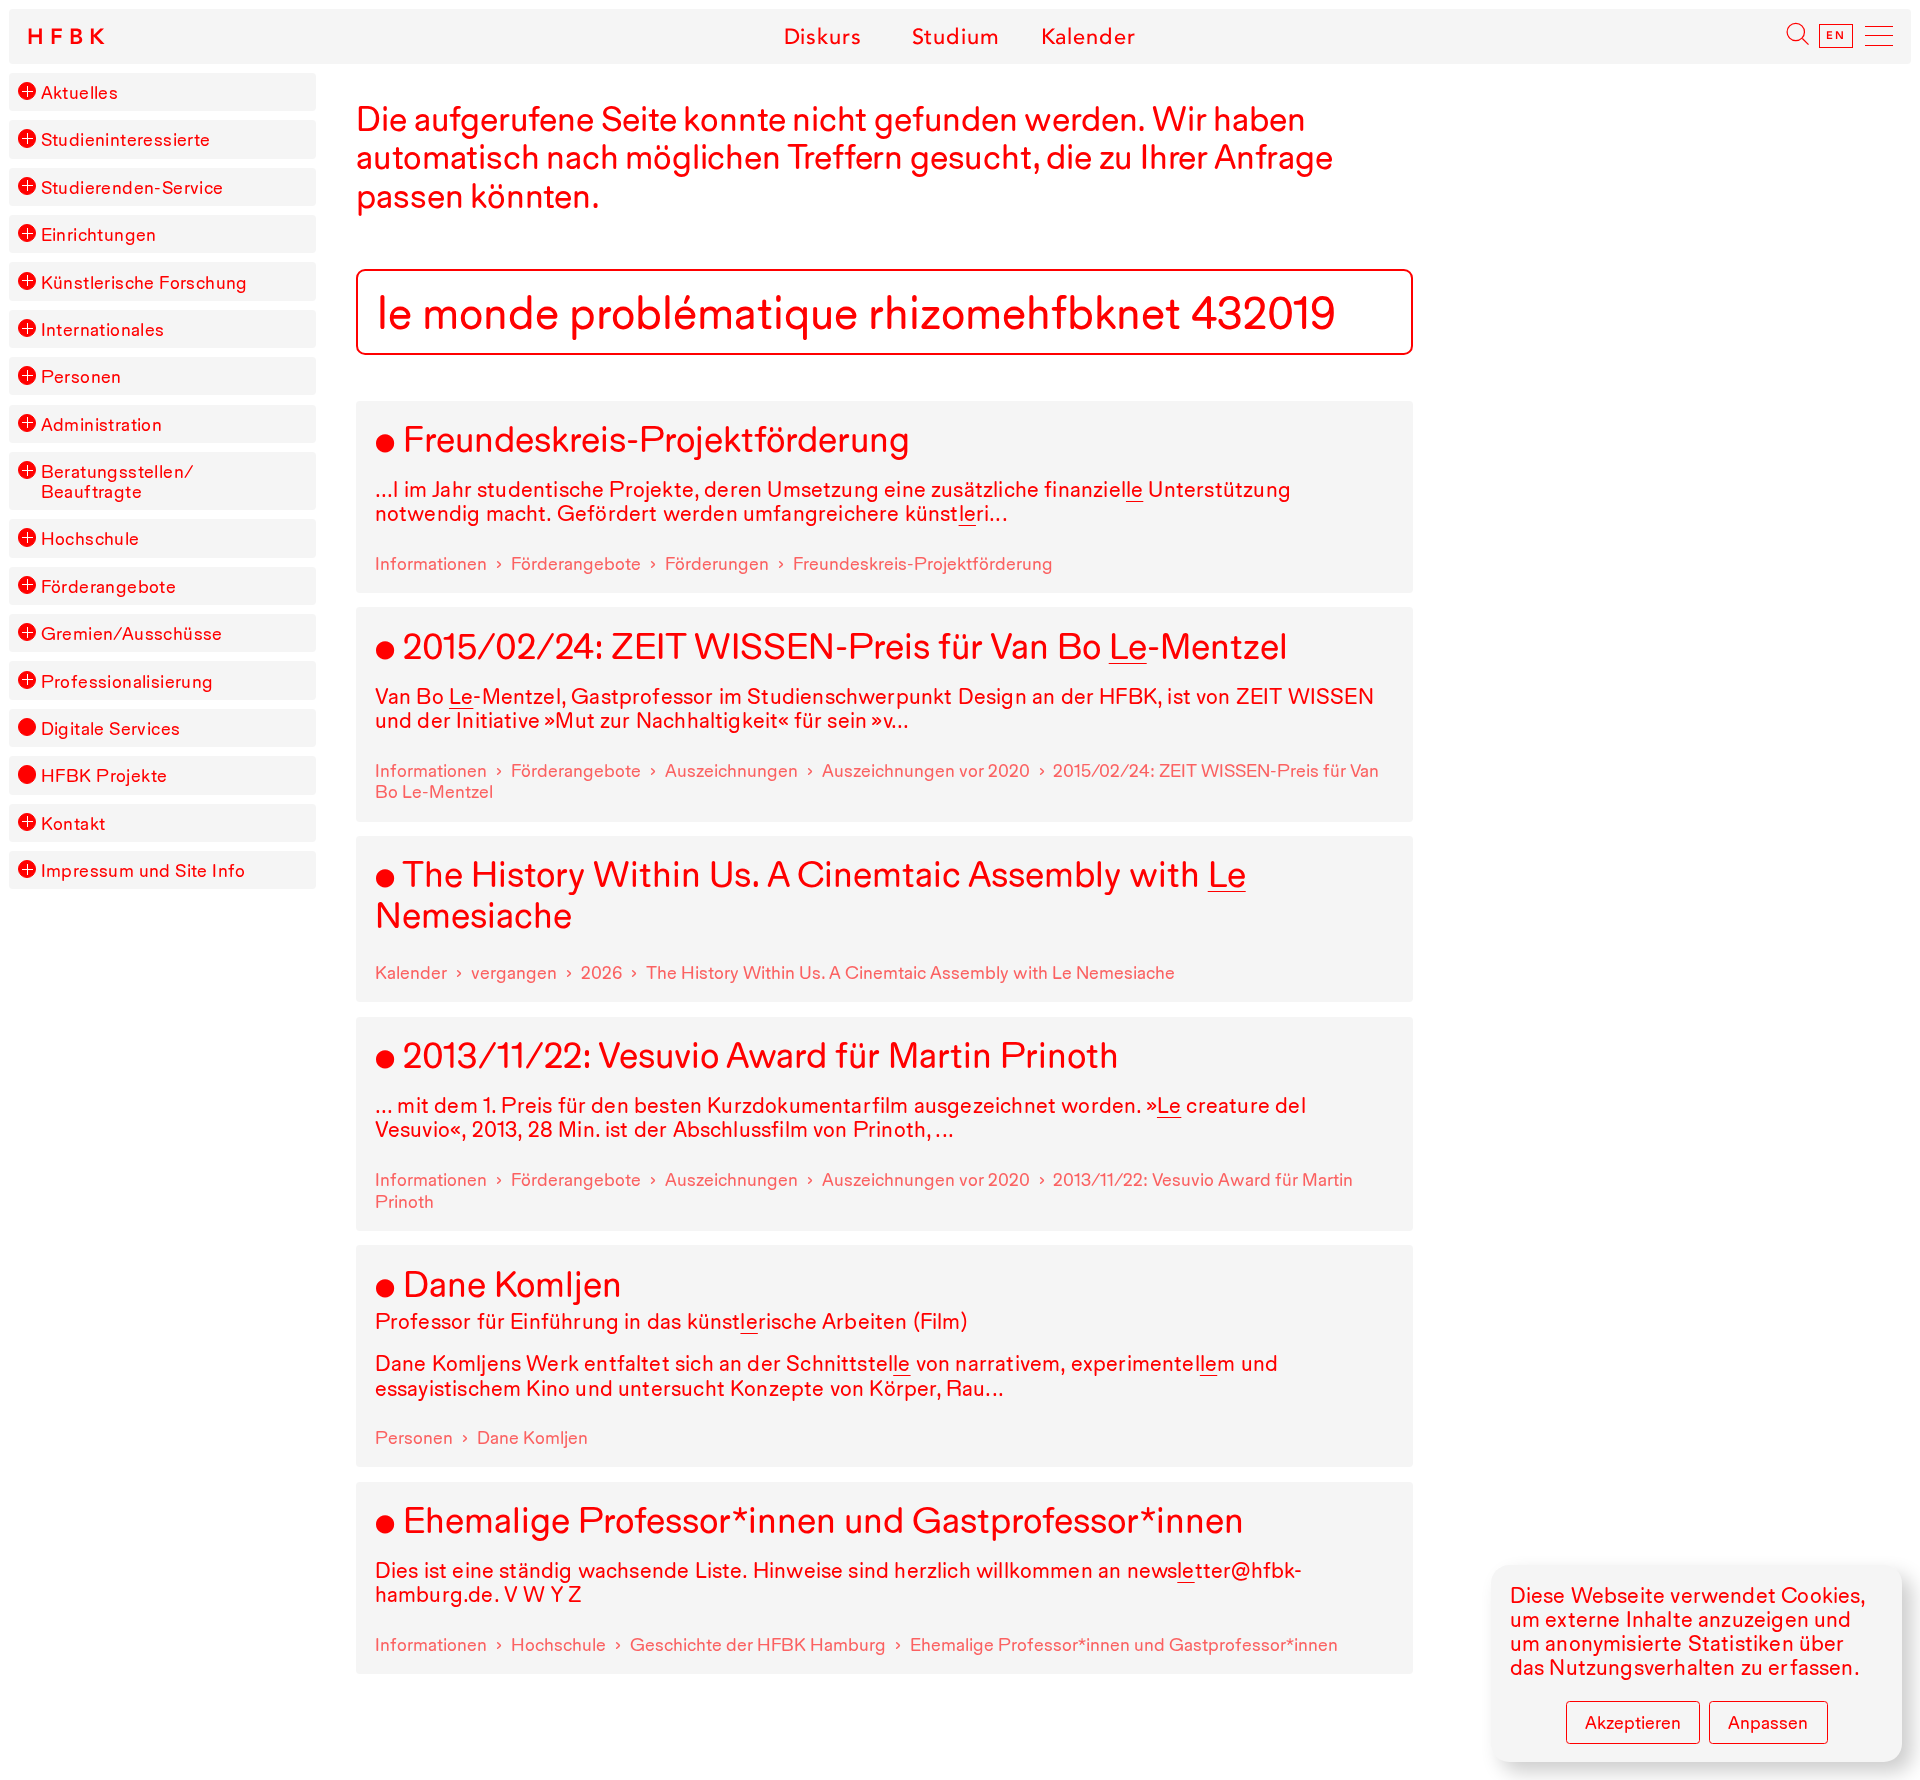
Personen (81, 376)
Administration (102, 424)
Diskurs (822, 36)
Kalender (1088, 36)
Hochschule (90, 538)
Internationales (103, 329)
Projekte (104, 775)
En (1836, 36)
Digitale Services (111, 728)
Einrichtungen (99, 234)
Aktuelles (80, 92)
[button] (27, 91)
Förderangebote (109, 586)
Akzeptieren (1633, 1722)
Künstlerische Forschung (144, 282)
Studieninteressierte (126, 139)
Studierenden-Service (132, 187)
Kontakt (73, 823)
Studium (955, 36)
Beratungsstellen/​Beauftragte (117, 481)
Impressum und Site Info (143, 870)
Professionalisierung (127, 681)
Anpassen (1768, 1722)
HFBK (68, 37)
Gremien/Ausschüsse (132, 633)
